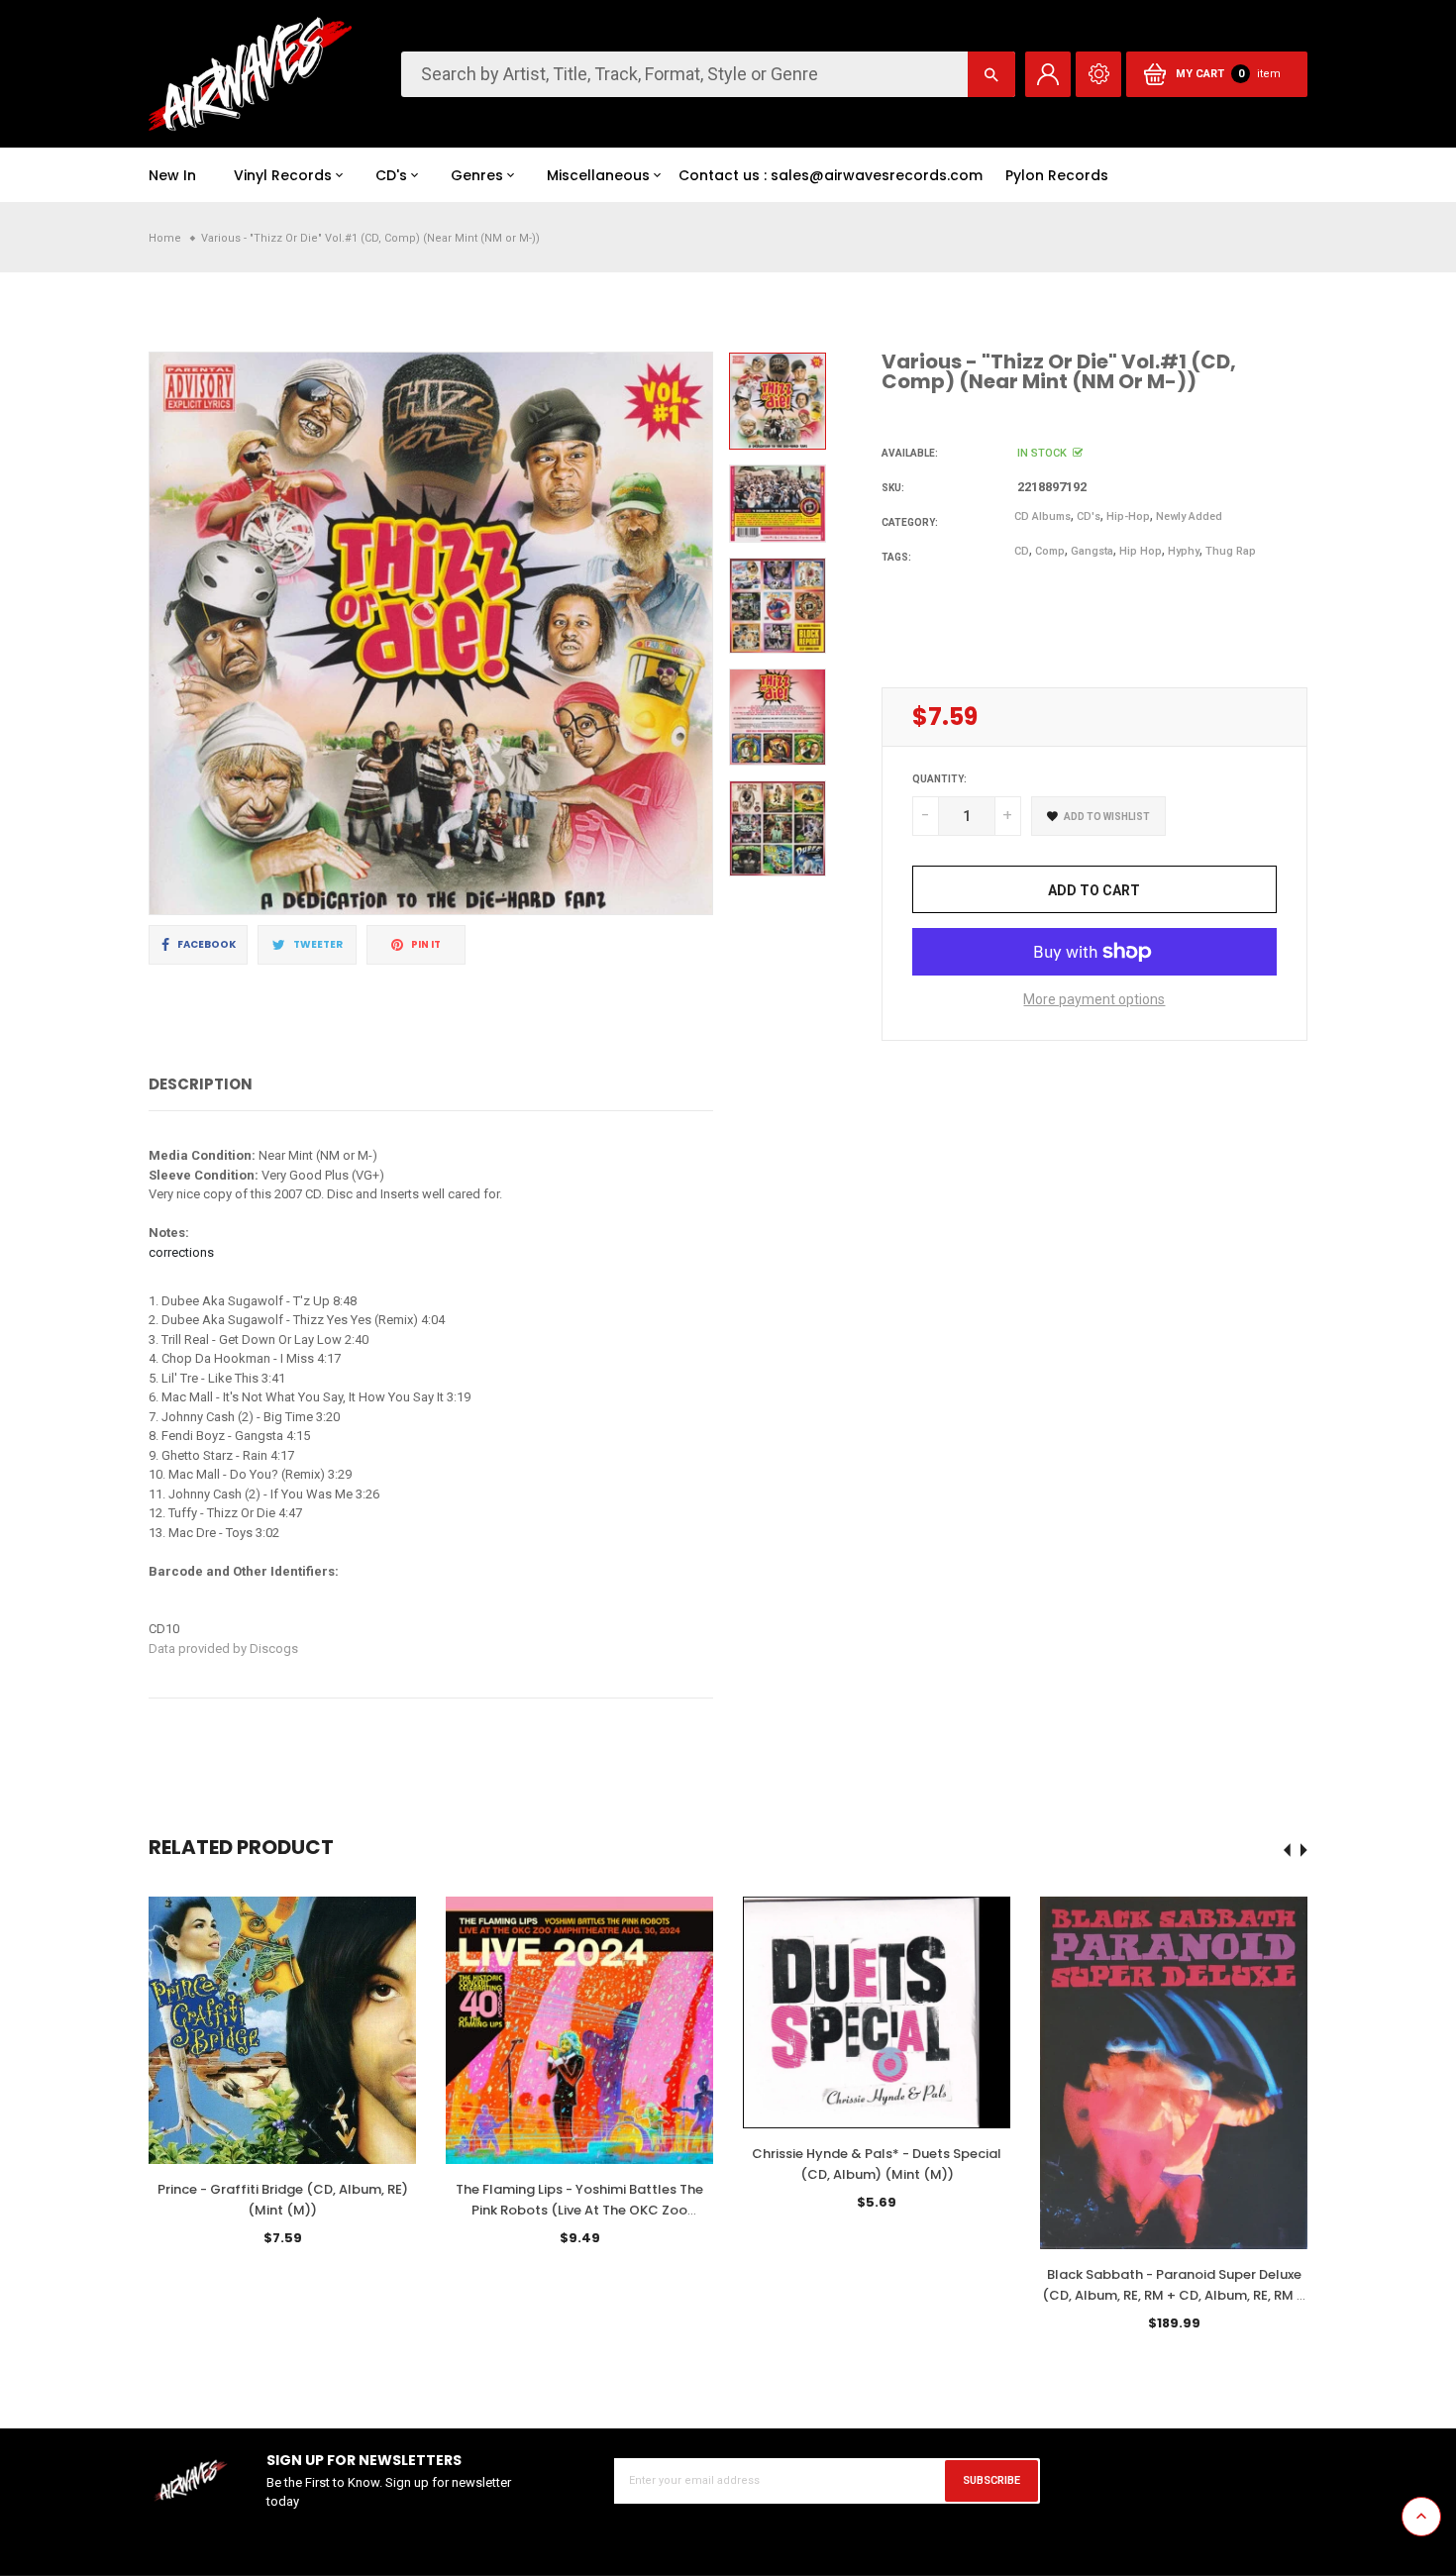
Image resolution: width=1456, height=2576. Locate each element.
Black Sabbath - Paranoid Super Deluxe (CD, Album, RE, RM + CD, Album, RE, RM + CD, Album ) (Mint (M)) (1174, 2295)
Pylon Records (1057, 175)
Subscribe (991, 2480)
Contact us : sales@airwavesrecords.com (831, 175)
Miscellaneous (598, 175)
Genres (477, 175)
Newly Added (1189, 516)
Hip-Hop (1128, 516)
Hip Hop (1141, 551)
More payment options (1094, 999)
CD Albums (1042, 516)
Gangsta (1092, 551)
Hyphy (1184, 551)
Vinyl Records (283, 175)
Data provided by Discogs (223, 1649)
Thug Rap (1231, 551)
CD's (391, 175)
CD (1022, 551)
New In (172, 175)
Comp (1050, 551)
